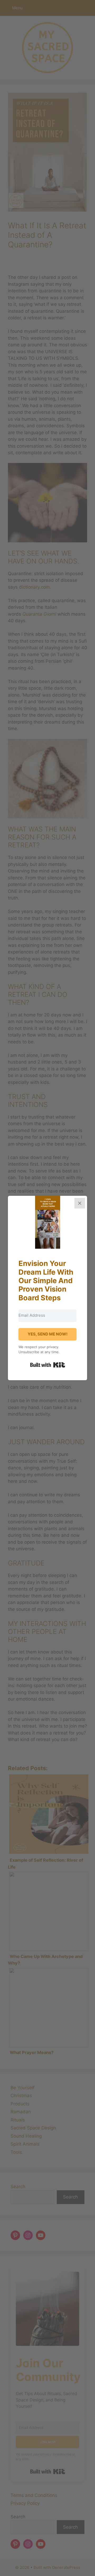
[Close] (80, 1203)
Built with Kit (48, 1365)
